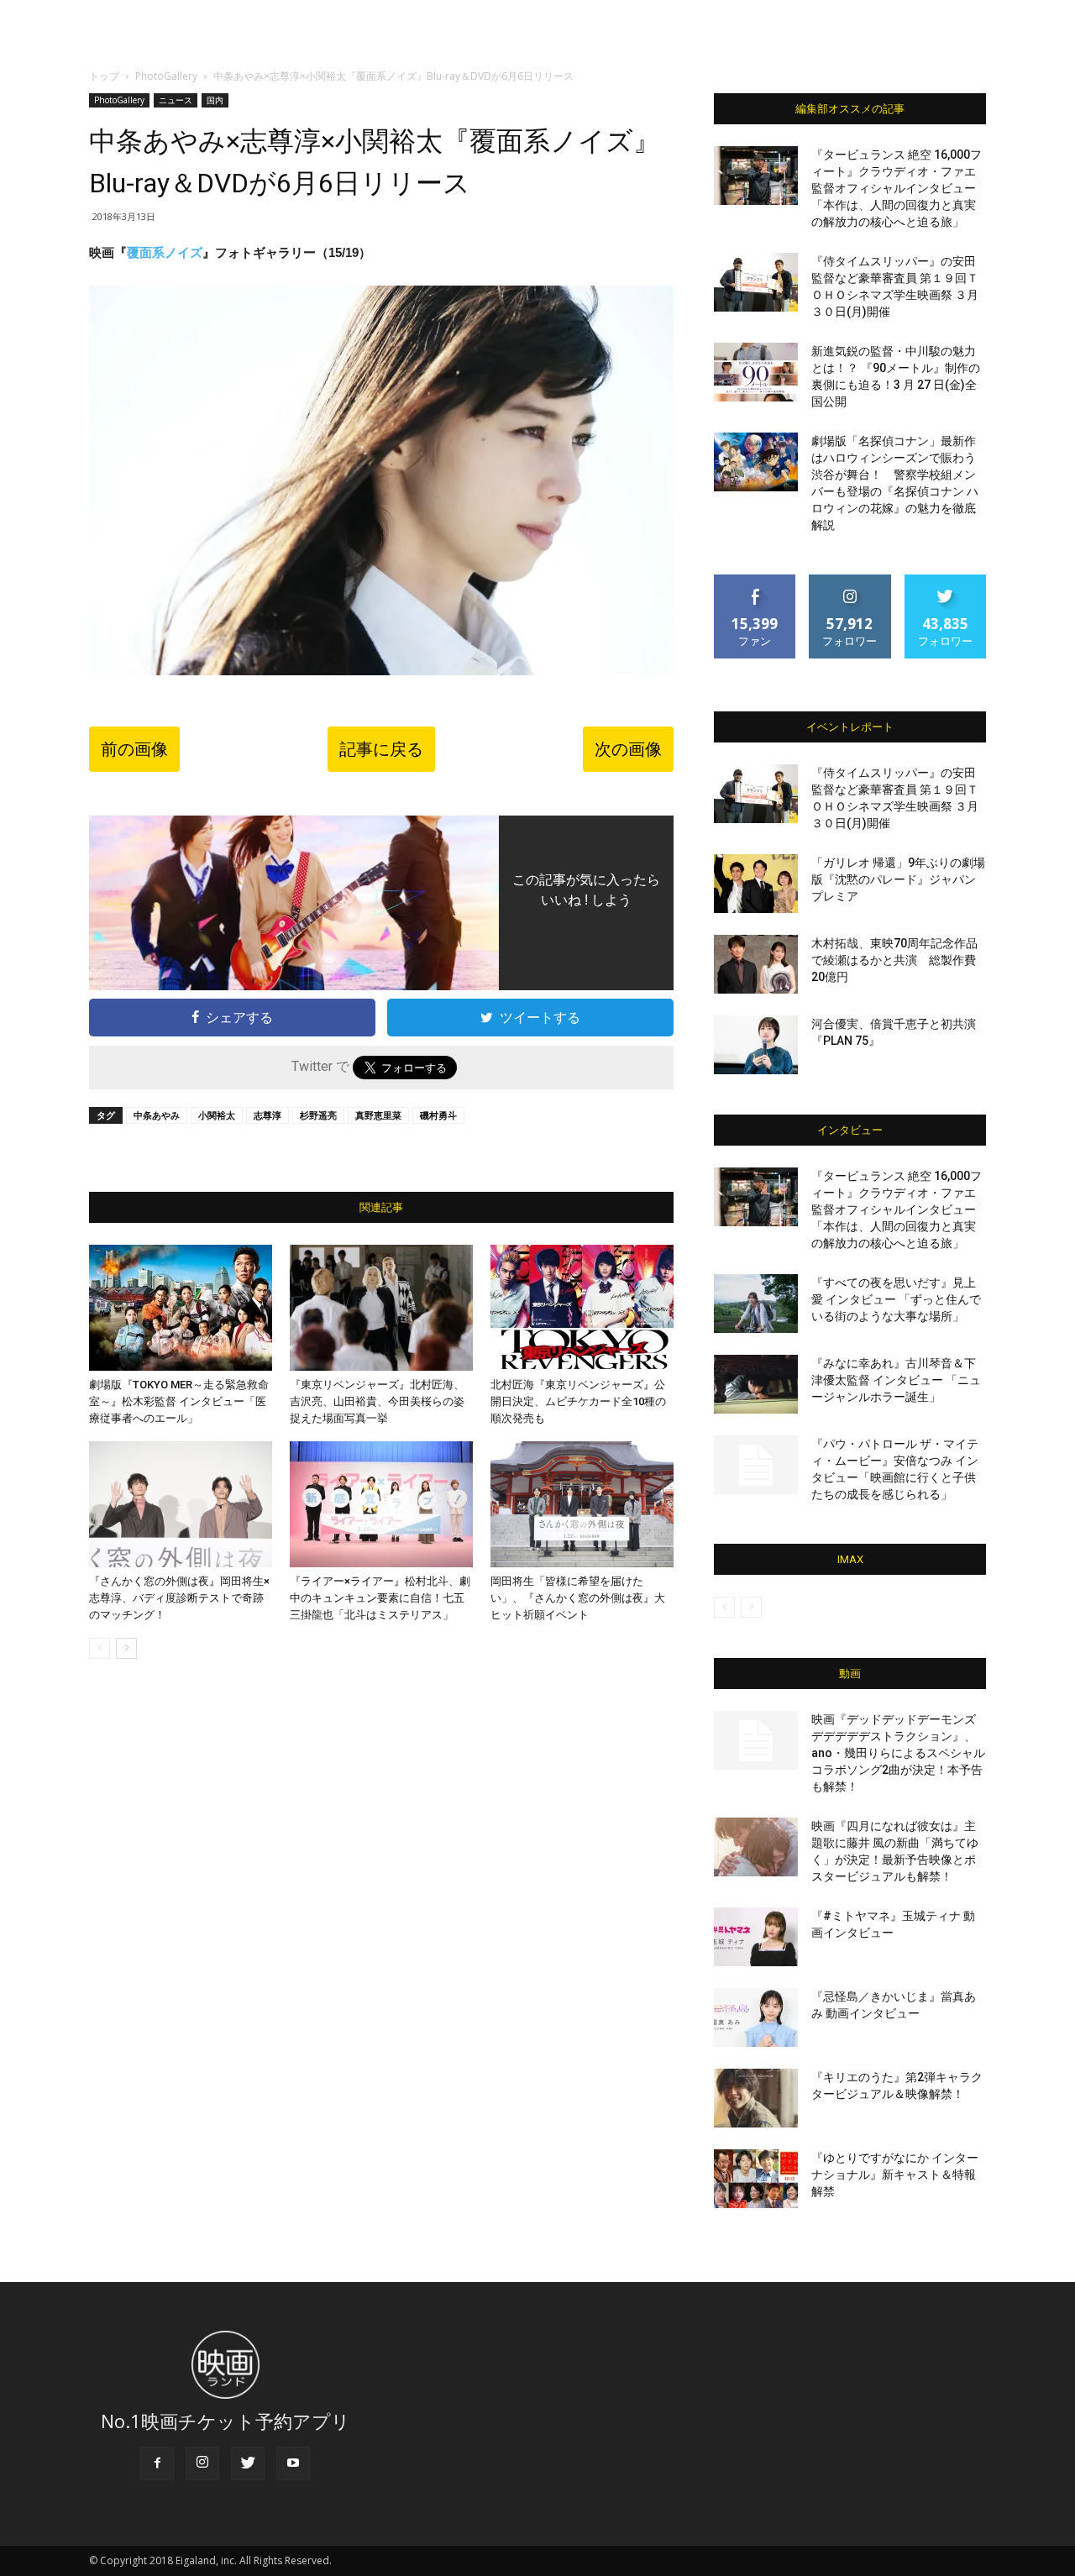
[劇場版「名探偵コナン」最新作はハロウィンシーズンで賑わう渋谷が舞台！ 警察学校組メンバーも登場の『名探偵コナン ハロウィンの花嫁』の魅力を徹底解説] (756, 462)
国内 (215, 100)
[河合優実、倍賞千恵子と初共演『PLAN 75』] (756, 1045)
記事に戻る (381, 749)
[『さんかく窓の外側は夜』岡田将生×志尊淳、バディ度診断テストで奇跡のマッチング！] (181, 1504)
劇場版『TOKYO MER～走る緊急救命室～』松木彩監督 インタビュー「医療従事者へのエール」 (179, 1401)
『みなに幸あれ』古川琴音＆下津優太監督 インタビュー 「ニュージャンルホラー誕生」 (896, 1380)
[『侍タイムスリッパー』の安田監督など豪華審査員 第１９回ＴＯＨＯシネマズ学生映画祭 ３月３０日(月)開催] (756, 282)
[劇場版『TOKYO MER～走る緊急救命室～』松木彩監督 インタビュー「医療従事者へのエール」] (181, 1308)
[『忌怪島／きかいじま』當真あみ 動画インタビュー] (756, 2017)
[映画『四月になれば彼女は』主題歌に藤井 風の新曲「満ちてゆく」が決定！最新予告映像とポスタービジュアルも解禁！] (756, 1847)
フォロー (850, 581)
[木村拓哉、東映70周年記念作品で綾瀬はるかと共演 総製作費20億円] (756, 964)
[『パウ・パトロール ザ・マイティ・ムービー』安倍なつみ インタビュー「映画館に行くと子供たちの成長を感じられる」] (756, 1465)
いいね (755, 581)
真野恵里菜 (378, 1115)
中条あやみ (157, 1115)
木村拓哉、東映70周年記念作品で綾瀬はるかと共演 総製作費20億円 (894, 960)
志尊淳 (267, 1115)
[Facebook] (157, 2463)
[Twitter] (248, 2463)
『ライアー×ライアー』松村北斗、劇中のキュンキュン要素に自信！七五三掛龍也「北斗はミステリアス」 (380, 1598)
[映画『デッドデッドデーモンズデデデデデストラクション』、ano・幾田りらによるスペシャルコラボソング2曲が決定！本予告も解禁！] (756, 1740)
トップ (104, 76)
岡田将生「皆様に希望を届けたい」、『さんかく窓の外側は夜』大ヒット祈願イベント (578, 1598)
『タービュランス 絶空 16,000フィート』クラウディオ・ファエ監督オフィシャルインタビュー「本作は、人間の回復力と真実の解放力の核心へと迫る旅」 (897, 188)
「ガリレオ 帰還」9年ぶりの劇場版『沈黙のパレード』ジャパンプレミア (898, 879)
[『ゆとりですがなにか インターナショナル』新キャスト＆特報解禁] (756, 2179)
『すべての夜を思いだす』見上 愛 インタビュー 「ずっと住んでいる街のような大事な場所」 (896, 1299)
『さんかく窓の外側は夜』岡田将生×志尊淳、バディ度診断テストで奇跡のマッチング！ (179, 1598)
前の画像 (134, 749)
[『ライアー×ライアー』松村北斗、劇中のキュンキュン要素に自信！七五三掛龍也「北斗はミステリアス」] (381, 1504)
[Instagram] (202, 2463)
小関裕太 (217, 1115)
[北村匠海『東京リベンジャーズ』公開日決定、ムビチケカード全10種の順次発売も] (582, 1308)
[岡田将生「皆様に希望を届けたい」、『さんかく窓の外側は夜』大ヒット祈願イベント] (582, 1504)
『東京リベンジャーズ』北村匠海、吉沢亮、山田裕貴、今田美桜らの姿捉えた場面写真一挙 (377, 1401)
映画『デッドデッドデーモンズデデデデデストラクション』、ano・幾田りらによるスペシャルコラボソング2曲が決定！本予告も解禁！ (898, 1753)
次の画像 (628, 749)
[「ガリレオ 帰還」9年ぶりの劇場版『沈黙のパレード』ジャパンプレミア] (756, 884)
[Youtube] (293, 2463)
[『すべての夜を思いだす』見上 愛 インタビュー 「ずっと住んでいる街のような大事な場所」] (756, 1304)
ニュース (176, 100)
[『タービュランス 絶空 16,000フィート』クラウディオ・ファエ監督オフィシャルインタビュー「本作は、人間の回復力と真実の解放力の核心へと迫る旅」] (756, 176)
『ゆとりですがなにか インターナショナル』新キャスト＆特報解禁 (895, 2175)
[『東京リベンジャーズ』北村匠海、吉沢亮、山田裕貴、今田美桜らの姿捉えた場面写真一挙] (381, 1308)
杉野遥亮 (318, 1115)
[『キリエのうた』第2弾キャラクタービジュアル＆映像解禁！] (756, 2098)
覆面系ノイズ (165, 252)
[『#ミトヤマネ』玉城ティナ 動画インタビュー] (756, 1937)
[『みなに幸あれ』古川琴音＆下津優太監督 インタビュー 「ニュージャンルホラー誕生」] (756, 1384)
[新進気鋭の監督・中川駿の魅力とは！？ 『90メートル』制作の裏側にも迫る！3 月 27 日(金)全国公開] (756, 372)
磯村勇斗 (438, 1115)
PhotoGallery (166, 76)
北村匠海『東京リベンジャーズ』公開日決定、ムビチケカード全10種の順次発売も (578, 1401)
